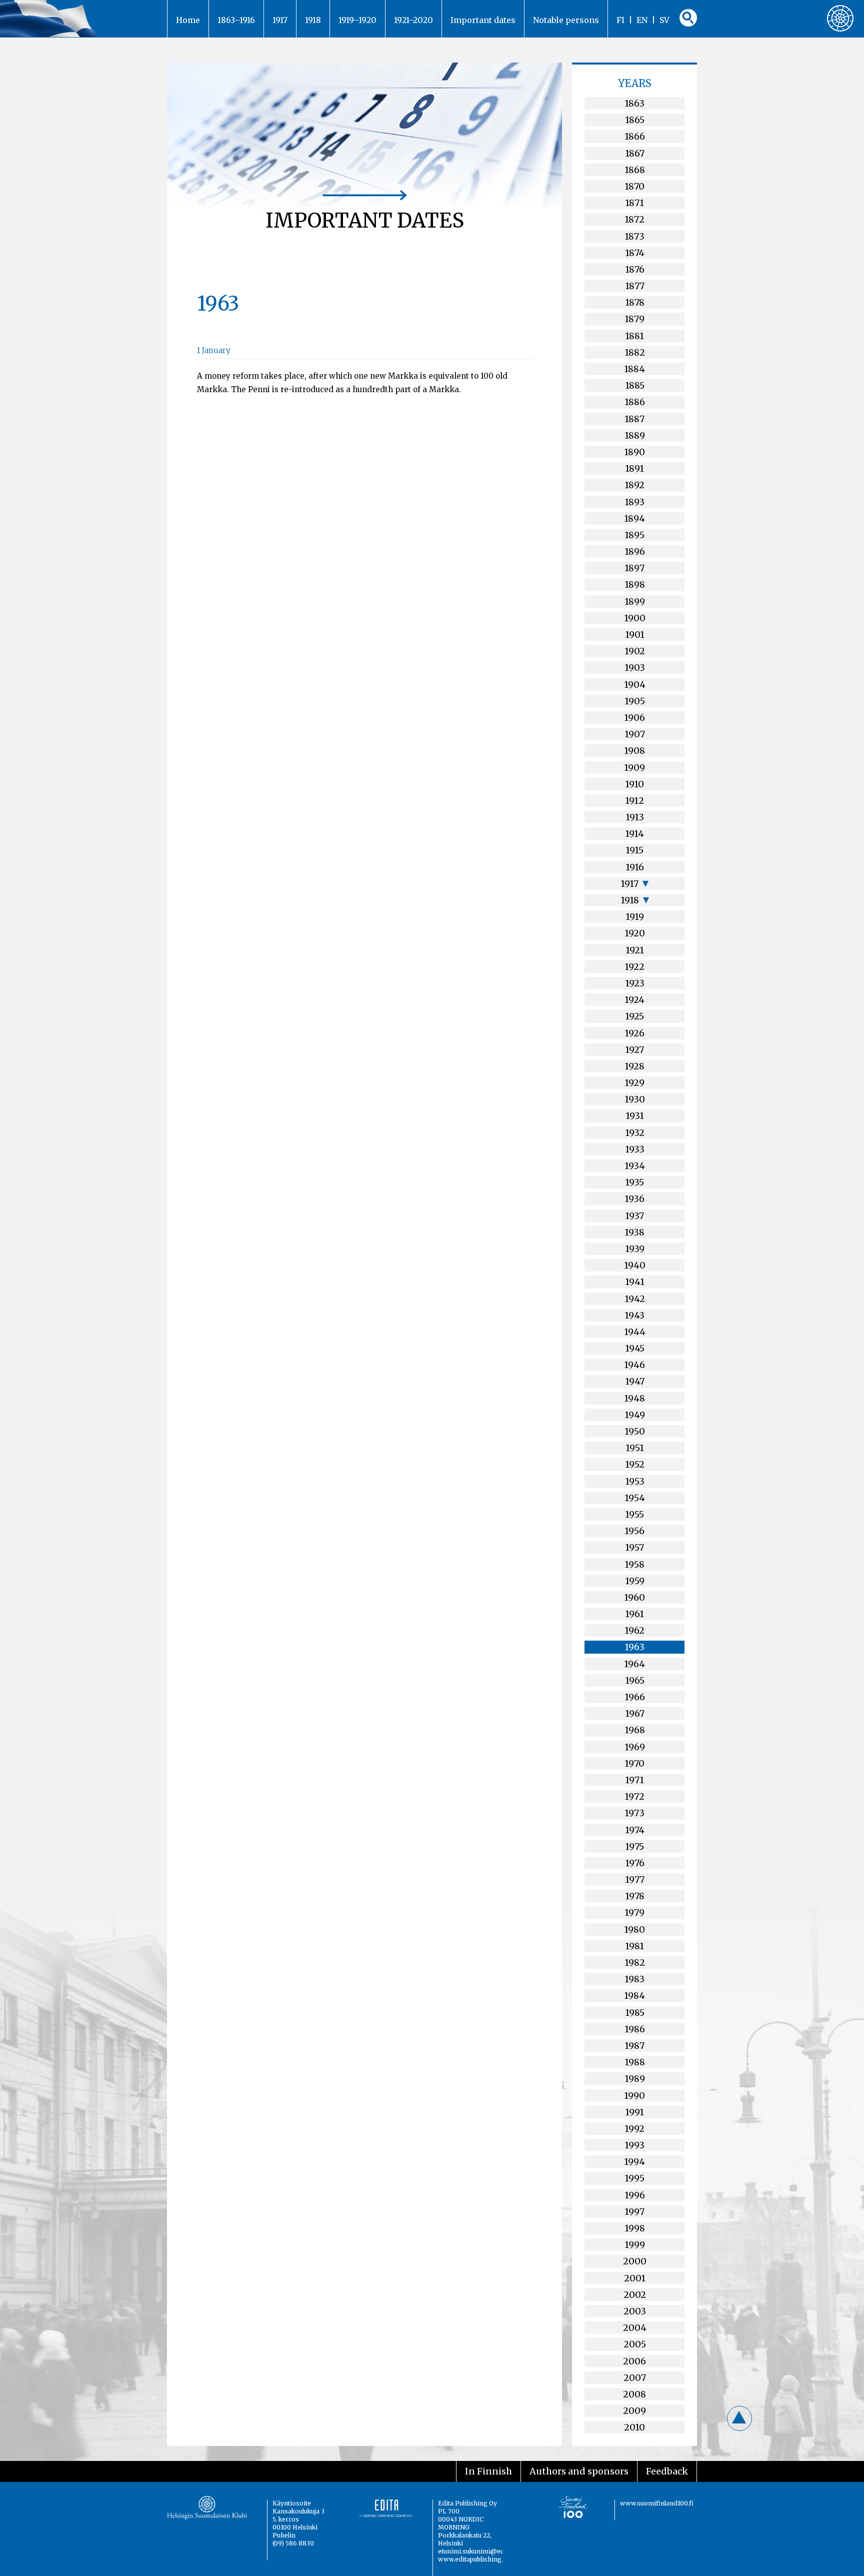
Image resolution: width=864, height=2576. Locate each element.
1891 (634, 468)
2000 (635, 2261)
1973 (634, 1813)
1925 (634, 1016)
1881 (634, 336)
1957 (634, 1547)
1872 (634, 219)
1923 (635, 983)
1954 (635, 1498)
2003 (635, 2311)
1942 (635, 1299)
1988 (635, 2062)
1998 (635, 2228)
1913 (635, 817)
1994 (634, 2162)
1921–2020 (413, 20)
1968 (635, 1730)
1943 (634, 1315)
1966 (635, 1697)
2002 (635, 2295)
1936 (634, 1199)
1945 (635, 1348)
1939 (635, 1249)
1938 (634, 1232)
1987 (634, 2046)
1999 (635, 2245)
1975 (634, 1846)
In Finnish (488, 2471)
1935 (634, 1182)
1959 (635, 1581)
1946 (634, 1365)
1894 (634, 518)
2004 (635, 2328)
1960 (634, 1597)
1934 (635, 1166)
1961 (634, 1614)
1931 (635, 1116)
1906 (634, 718)
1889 (635, 435)
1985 (635, 2013)
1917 (280, 20)
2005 (635, 2344)
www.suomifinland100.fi (657, 2503)
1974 (635, 1830)
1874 (635, 253)
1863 (634, 103)
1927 (634, 1050)
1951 (635, 1448)
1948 (634, 1398)
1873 (634, 236)
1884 (634, 369)
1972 (634, 1796)
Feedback (667, 2471)
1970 (634, 1763)
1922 (634, 967)
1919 (635, 917)
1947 (635, 1381)
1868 (635, 170)
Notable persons (566, 20)
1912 (634, 801)
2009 (634, 2411)
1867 (635, 153)
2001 (635, 2278)
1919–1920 (357, 20)
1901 (635, 634)
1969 (635, 1747)
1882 (635, 352)
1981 (634, 1946)
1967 (635, 1713)
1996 (635, 2195)
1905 (635, 701)
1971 (634, 1780)
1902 (635, 651)
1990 (634, 2096)
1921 (635, 950)
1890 (634, 452)
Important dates (483, 20)
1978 (635, 1896)
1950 (635, 1431)
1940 (635, 1265)
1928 (634, 1066)
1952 (635, 1464)
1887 (634, 419)
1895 (634, 535)
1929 (634, 1083)
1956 (634, 1531)
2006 (634, 2361)
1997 (634, 2212)
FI (620, 20)
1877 (635, 286)
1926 (634, 1033)
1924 (634, 1000)
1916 (635, 867)
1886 (635, 402)
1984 (634, 1996)
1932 (635, 1133)
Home (188, 20)
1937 (634, 1216)
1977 (635, 1879)
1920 (635, 933)
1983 (634, 1979)
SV (664, 20)
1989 (635, 2079)
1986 (635, 2029)
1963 (634, 1647)
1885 (635, 385)
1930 (635, 1099)
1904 (635, 685)
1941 (635, 1282)
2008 (634, 2394)
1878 (635, 302)
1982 (635, 1963)
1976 (635, 1863)
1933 (635, 1149)
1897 (634, 568)
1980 (634, 1929)
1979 (634, 1912)
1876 (635, 269)
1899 (635, 601)
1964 (634, 1664)
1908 (634, 751)
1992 (634, 2129)
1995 (634, 2178)
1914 (634, 834)
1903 (635, 668)
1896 (635, 551)
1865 (635, 120)
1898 (635, 584)
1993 (634, 2145)
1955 (634, 1514)
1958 (634, 1564)
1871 (634, 203)
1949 (635, 1415)
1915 (634, 850)
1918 (313, 20)
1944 (635, 1332)
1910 (634, 784)
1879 (634, 319)
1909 (634, 768)
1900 (635, 618)
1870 (634, 186)
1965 (635, 1680)
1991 (634, 2112)
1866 (635, 136)
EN (642, 20)
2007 (635, 2378)
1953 (635, 1481)
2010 (634, 2427)
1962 (634, 1630)
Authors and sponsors (579, 2471)
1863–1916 (236, 20)
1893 (634, 502)
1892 (634, 485)
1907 (635, 734)
